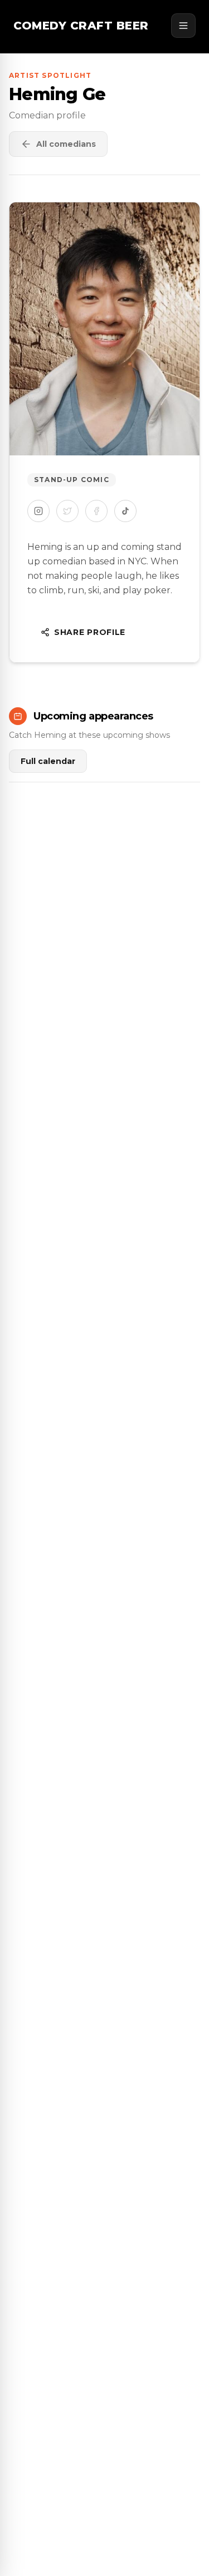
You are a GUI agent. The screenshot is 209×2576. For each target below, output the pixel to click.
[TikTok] (125, 511)
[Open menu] (183, 26)
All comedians (66, 144)
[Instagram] (38, 511)
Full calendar (48, 761)
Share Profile (90, 632)
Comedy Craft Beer (81, 26)
